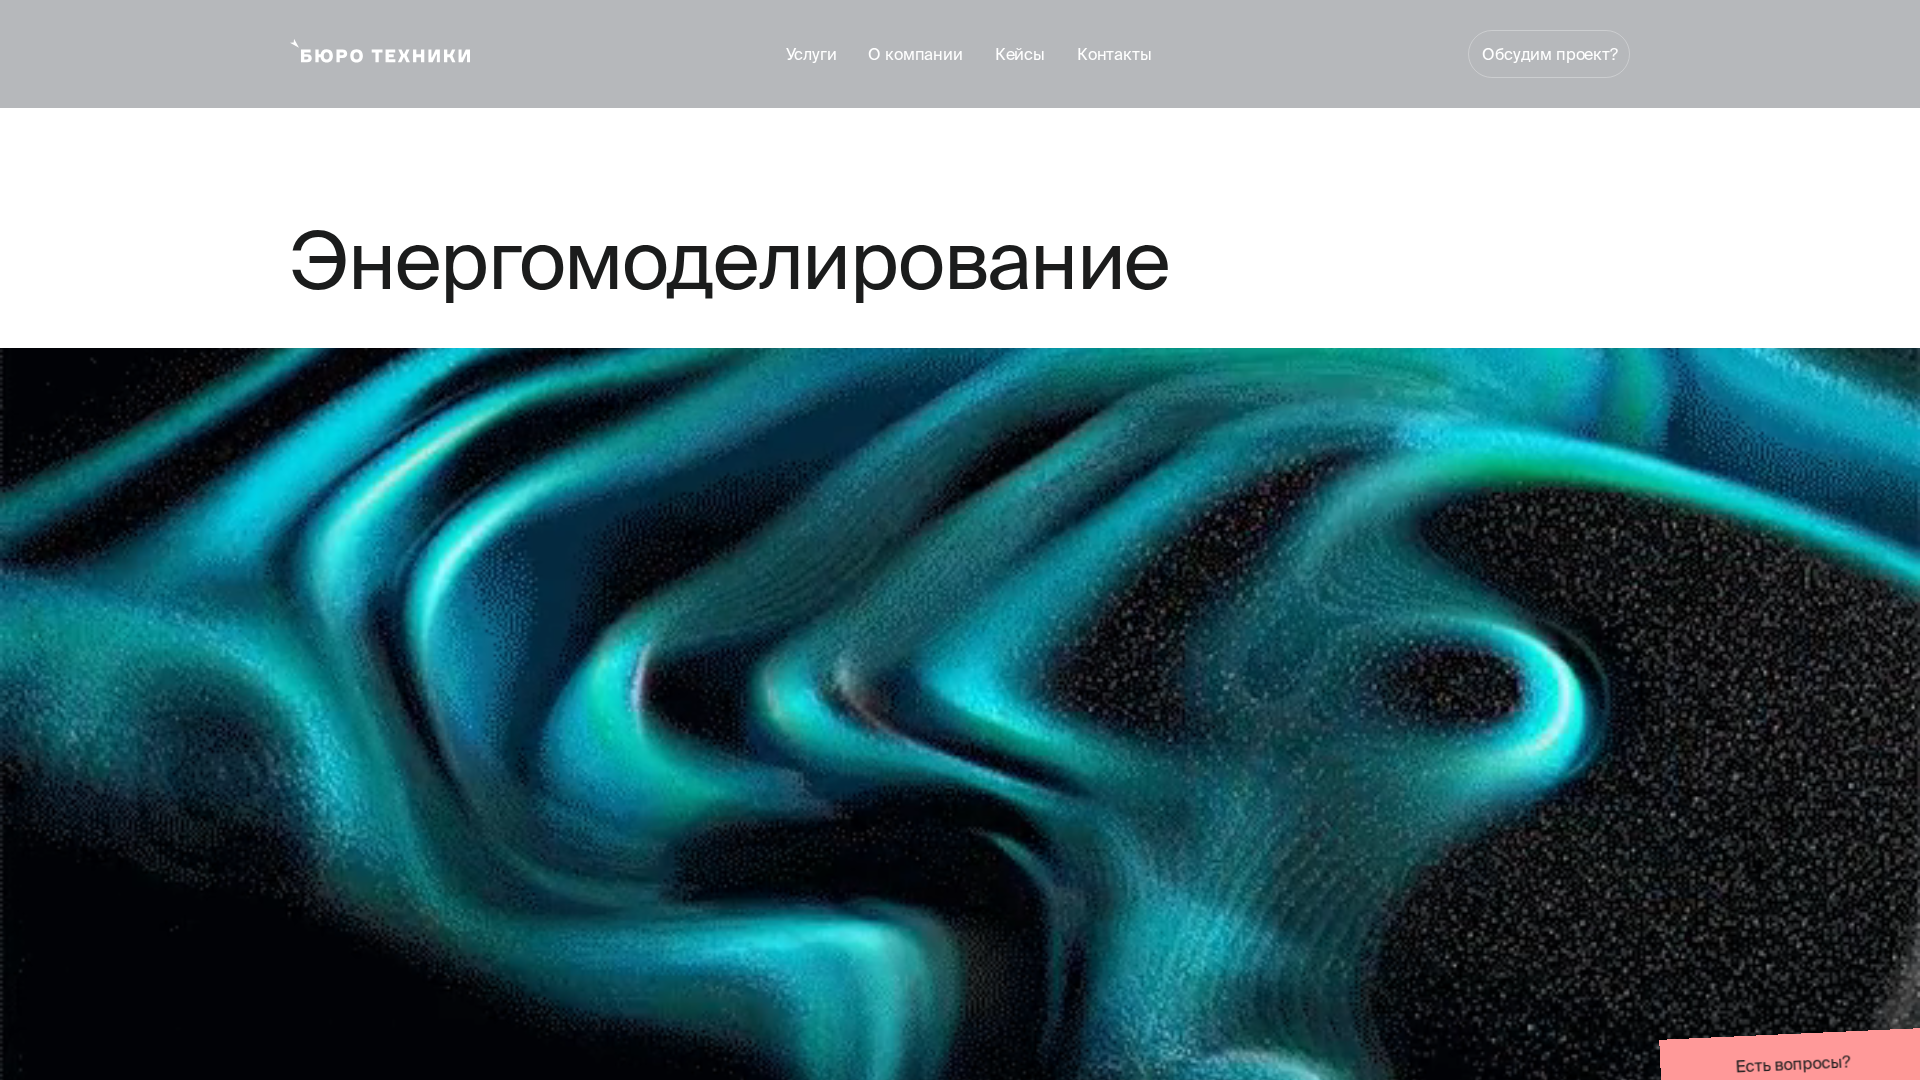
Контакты (1114, 54)
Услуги (811, 54)
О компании (915, 54)
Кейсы (1020, 54)
